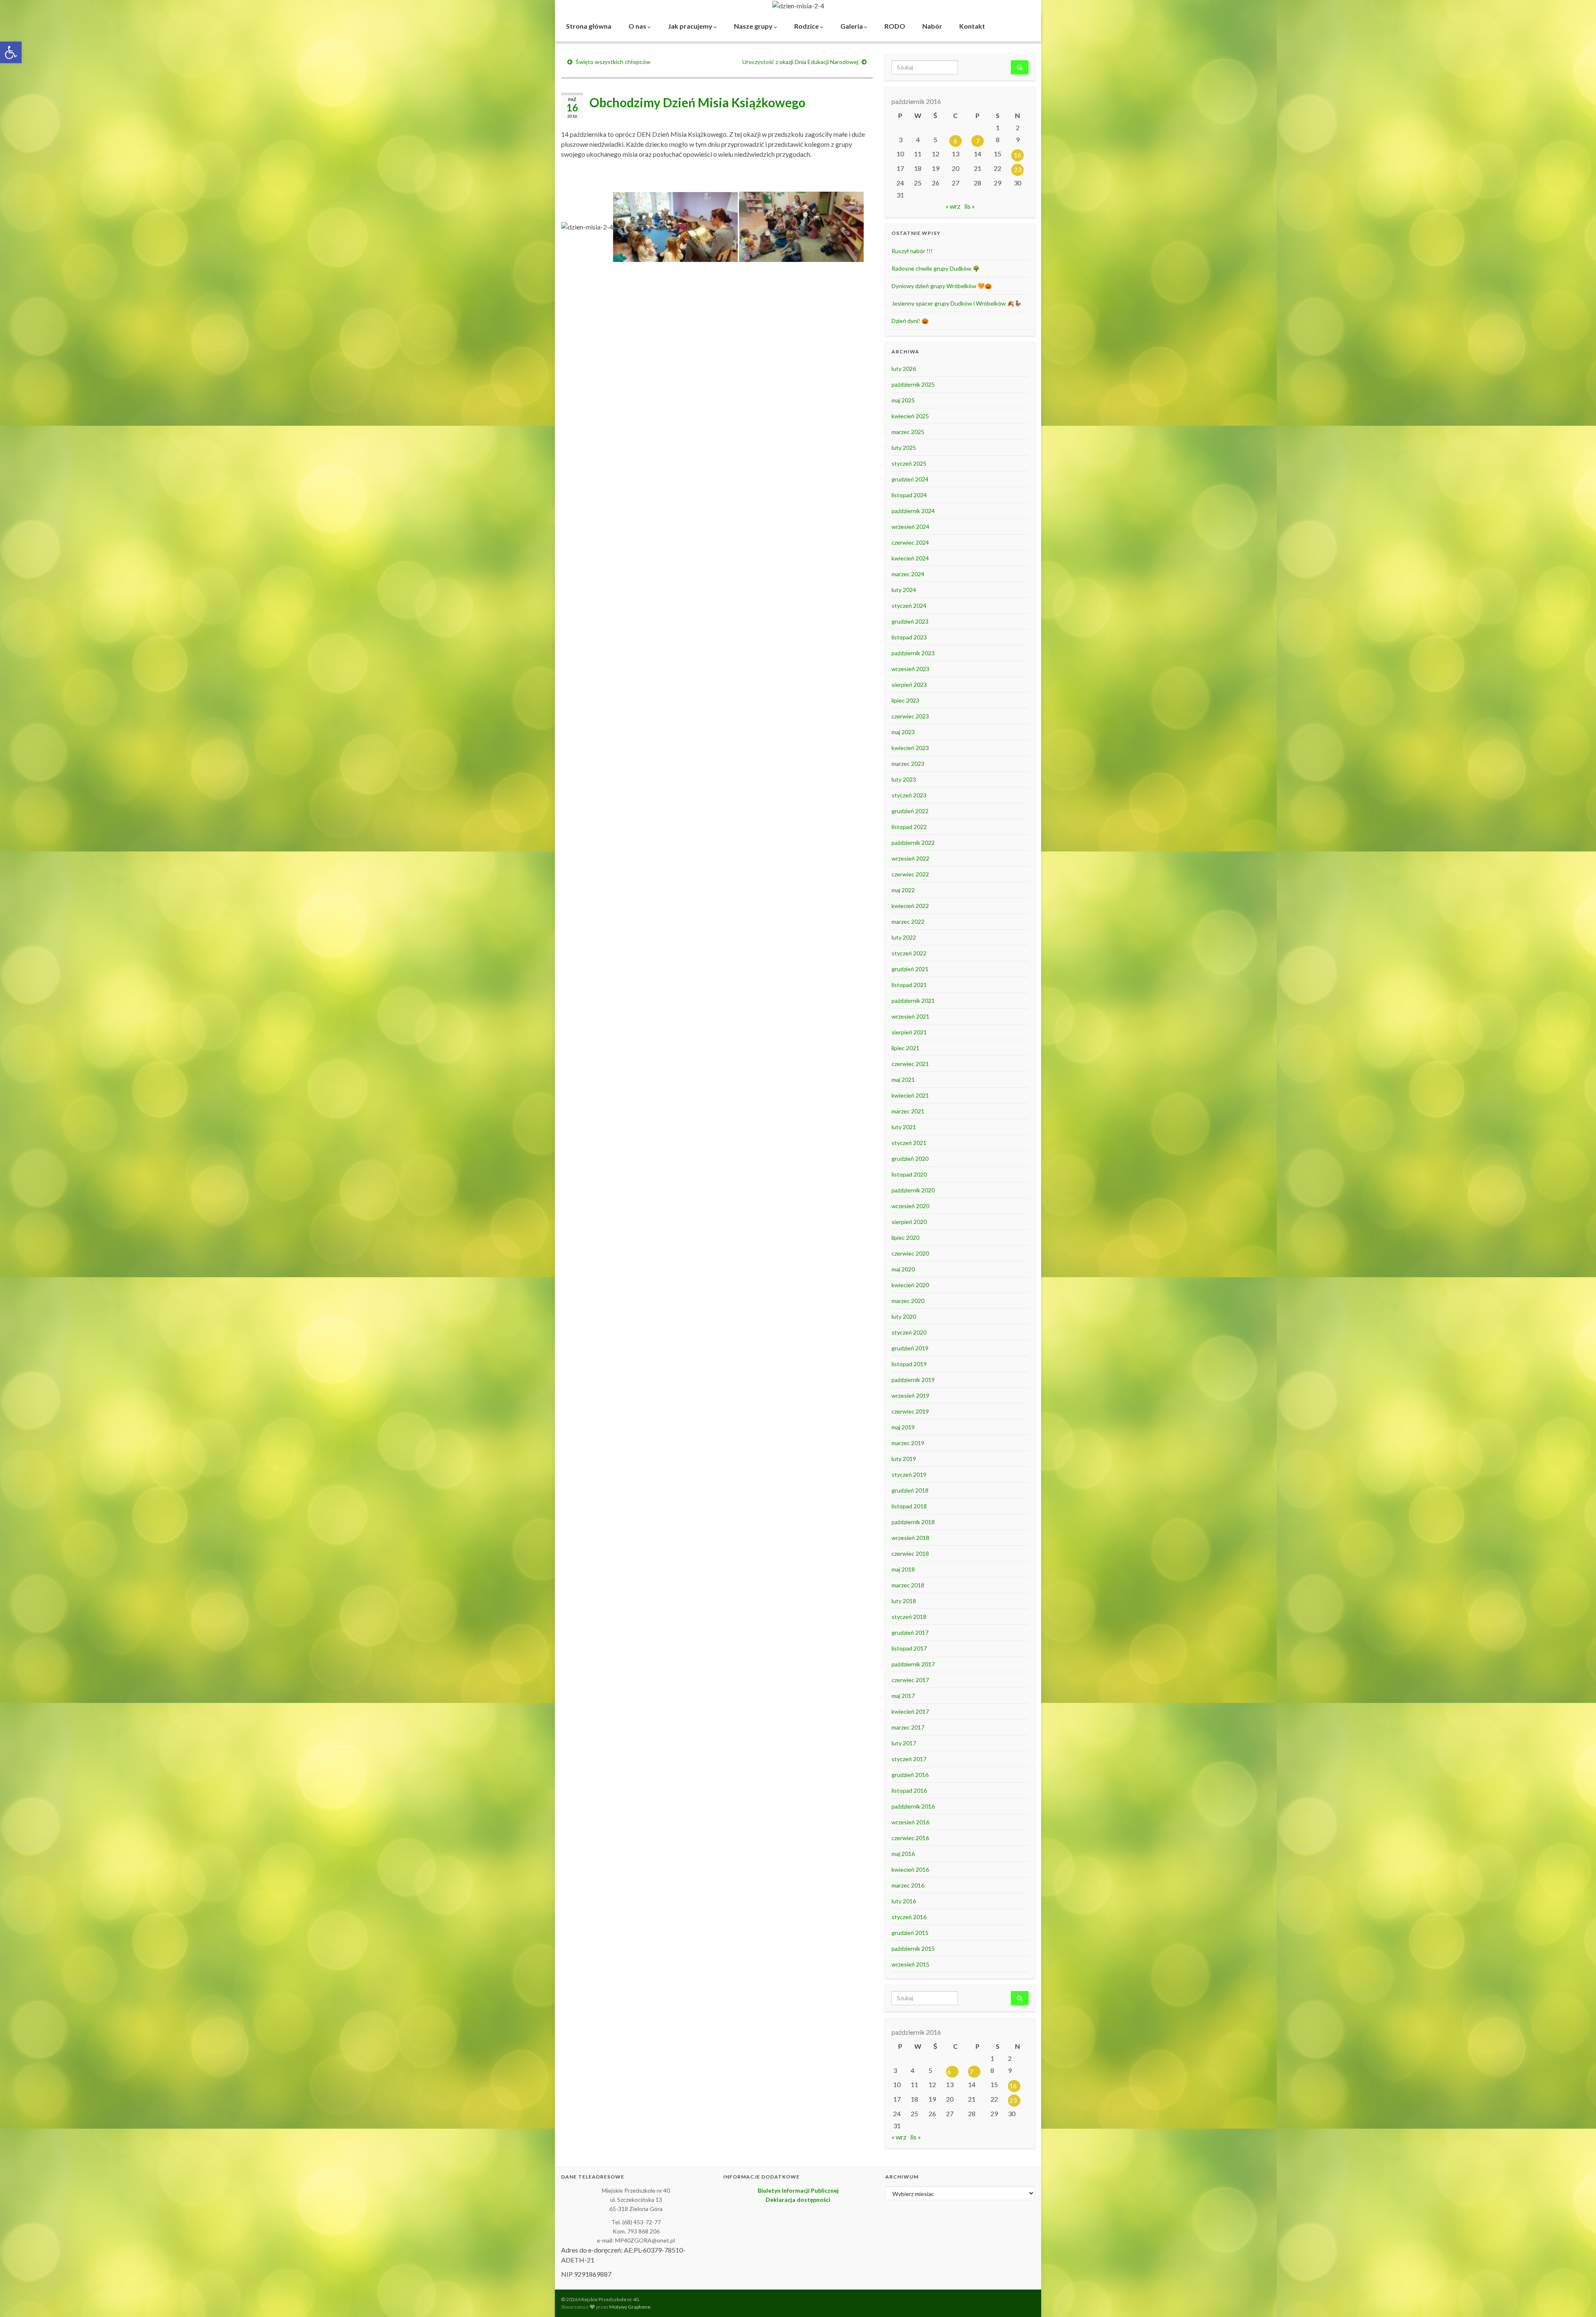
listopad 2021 (909, 985)
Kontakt (972, 26)
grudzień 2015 (910, 1933)
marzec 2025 (908, 432)
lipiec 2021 (905, 1048)
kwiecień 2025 (910, 416)
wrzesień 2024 (910, 527)
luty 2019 (904, 1459)
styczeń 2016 (909, 1917)
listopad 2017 (909, 1648)
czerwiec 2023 (910, 716)
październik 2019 (913, 1380)
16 (1017, 155)
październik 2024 (913, 511)
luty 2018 (904, 1601)
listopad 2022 (909, 827)
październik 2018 (913, 1522)
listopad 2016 (909, 1790)
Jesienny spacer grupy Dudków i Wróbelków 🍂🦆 (956, 303)
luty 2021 (904, 1127)
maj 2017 (903, 1696)
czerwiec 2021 (910, 1064)
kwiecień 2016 (910, 1869)
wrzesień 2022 (910, 858)
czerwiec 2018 (910, 1553)
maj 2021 (903, 1080)
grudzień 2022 (910, 811)
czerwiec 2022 (910, 874)
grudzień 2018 (910, 1490)
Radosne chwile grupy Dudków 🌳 (936, 268)
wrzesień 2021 (910, 1016)
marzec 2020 (908, 1301)
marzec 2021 (908, 1111)
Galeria (852, 26)
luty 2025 (904, 448)
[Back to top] (1577, 2298)
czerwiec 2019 (910, 1411)
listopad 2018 (909, 1506)
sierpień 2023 (909, 685)
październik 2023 (913, 653)
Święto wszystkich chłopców (613, 62)
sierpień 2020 (909, 1222)
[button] (11, 52)
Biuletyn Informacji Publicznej (798, 2190)
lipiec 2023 (905, 700)
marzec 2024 (908, 574)
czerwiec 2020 (910, 1253)
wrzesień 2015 (910, 1964)
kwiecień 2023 (910, 748)
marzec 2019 (908, 1443)
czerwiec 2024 (910, 542)
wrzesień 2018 (910, 1538)
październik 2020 (913, 1190)
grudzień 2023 (910, 621)
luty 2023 (904, 779)
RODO (895, 26)
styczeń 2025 (909, 463)
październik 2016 (913, 1806)
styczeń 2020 (909, 1332)
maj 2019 (903, 1427)
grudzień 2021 (910, 969)
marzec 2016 (908, 1885)
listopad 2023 (909, 637)
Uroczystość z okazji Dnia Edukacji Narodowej (800, 62)
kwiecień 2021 (910, 1095)
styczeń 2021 (909, 1143)
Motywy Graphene (630, 2307)
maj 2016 (903, 1854)
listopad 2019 (909, 1364)
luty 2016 (904, 1901)
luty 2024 (904, 590)
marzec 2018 (908, 1585)
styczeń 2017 (909, 1759)
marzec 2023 (908, 764)
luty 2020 (904, 1316)
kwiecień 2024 (910, 558)
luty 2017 (904, 1743)
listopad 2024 (909, 495)
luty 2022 (904, 937)
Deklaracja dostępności (798, 2200)
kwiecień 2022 (910, 906)
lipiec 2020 (905, 1237)
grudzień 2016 (910, 1775)
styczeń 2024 (909, 606)
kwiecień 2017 (910, 1711)
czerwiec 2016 (910, 1838)
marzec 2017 (908, 1727)
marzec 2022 (908, 922)
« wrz (953, 206)
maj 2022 (903, 890)
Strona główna (589, 26)
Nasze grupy (754, 26)
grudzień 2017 (910, 1632)
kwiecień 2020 (910, 1285)
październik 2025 (913, 384)
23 (1017, 169)
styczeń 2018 (909, 1617)
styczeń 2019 (909, 1474)
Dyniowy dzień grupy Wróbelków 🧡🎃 (942, 286)
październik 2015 (913, 1948)
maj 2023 (903, 732)
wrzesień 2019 (910, 1395)
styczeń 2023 (909, 795)
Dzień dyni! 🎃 (910, 321)
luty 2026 (904, 369)
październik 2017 (913, 1664)
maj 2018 (903, 1569)
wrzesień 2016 (910, 1822)
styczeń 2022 (909, 953)
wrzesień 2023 (910, 669)
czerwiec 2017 (910, 1680)
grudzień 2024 (910, 479)
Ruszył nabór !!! (912, 251)
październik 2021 (913, 1001)
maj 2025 (903, 400)
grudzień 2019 (910, 1348)
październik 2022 (913, 843)
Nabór (932, 26)
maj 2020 (903, 1269)
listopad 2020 (909, 1174)
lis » (970, 206)
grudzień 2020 (910, 1158)
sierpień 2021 (909, 1032)
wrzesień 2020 (910, 1206)
